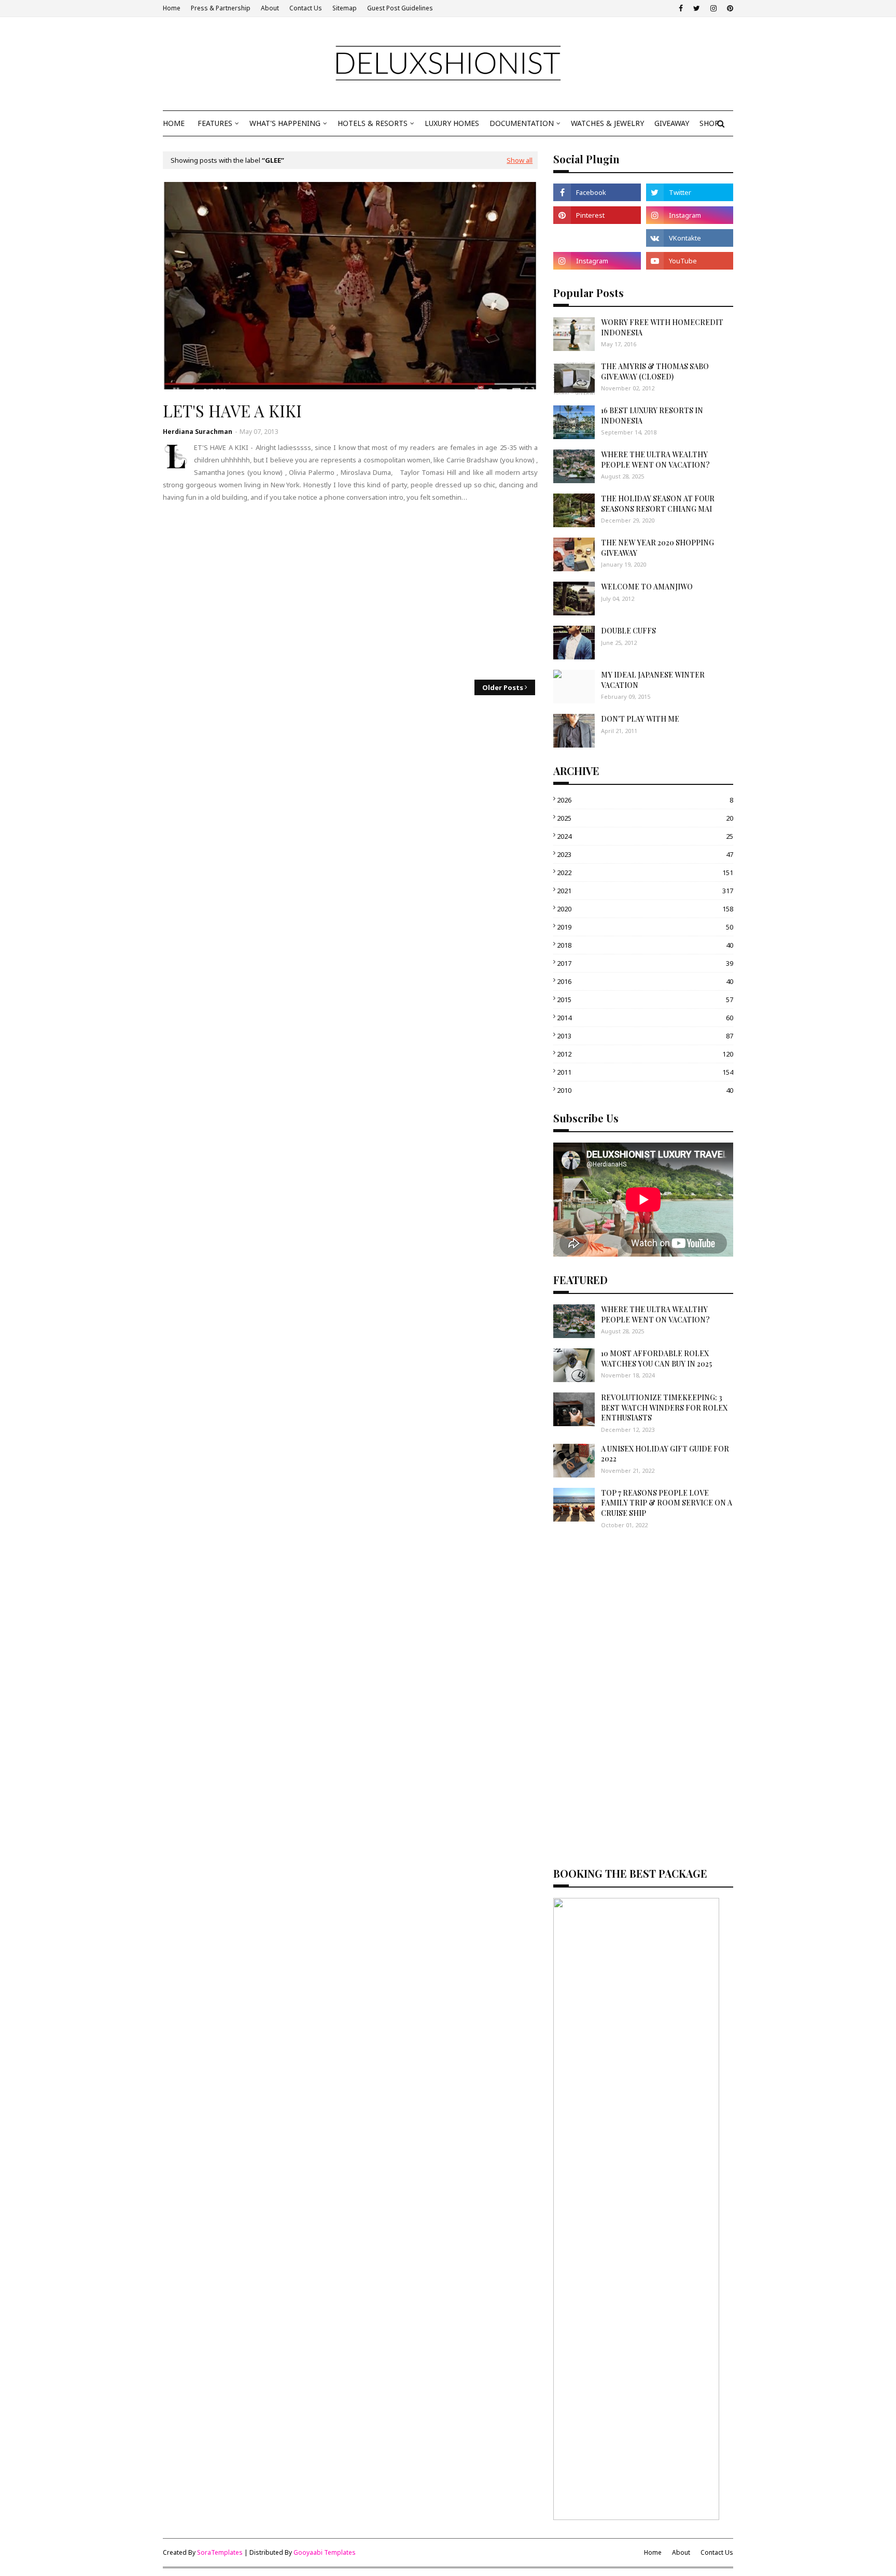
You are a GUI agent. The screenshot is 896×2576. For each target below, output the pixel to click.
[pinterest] (729, 8)
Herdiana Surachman (198, 432)
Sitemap (345, 8)
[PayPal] (597, 238)
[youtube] (690, 261)
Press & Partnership (221, 8)
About (270, 8)
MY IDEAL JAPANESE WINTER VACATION (653, 680)
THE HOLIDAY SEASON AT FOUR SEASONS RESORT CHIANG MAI (658, 504)
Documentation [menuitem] (522, 123)
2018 (645, 945)
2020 (645, 909)
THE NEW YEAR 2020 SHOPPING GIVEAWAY (657, 548)
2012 (645, 1054)
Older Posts (503, 687)
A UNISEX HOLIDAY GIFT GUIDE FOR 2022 (665, 1454)
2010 (645, 1090)
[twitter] (697, 8)
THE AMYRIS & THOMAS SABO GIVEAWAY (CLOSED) (655, 371)
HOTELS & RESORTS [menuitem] (373, 123)
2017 (645, 963)
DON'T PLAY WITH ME (640, 719)
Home (172, 8)
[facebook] (681, 8)
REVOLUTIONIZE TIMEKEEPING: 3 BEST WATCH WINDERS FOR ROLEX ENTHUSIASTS (664, 1407)
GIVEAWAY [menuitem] (672, 123)
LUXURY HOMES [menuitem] (452, 123)
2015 (645, 1000)
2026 (645, 800)
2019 (645, 927)
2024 (645, 836)
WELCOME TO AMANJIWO (647, 587)
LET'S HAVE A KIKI (232, 411)
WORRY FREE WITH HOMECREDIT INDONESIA (662, 327)
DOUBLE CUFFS (628, 631)
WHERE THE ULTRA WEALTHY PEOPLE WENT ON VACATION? (655, 460)
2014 (645, 1018)
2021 (645, 891)
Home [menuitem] (174, 123)
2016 (645, 981)
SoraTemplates (220, 2552)
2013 (645, 1036)
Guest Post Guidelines (400, 8)
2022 (645, 872)
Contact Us (306, 8)
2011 (645, 1072)
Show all (520, 160)
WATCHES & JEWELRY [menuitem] (607, 123)
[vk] (690, 238)
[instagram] (713, 8)
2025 (645, 818)
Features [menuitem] (215, 123)
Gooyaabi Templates (325, 2552)
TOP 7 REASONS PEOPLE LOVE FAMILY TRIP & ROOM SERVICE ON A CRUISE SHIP (667, 1503)
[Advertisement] (350, 592)
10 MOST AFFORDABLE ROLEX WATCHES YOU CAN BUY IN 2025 (656, 1359)
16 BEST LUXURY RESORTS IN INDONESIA (652, 416)
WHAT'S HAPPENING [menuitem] (285, 123)
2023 (645, 854)
